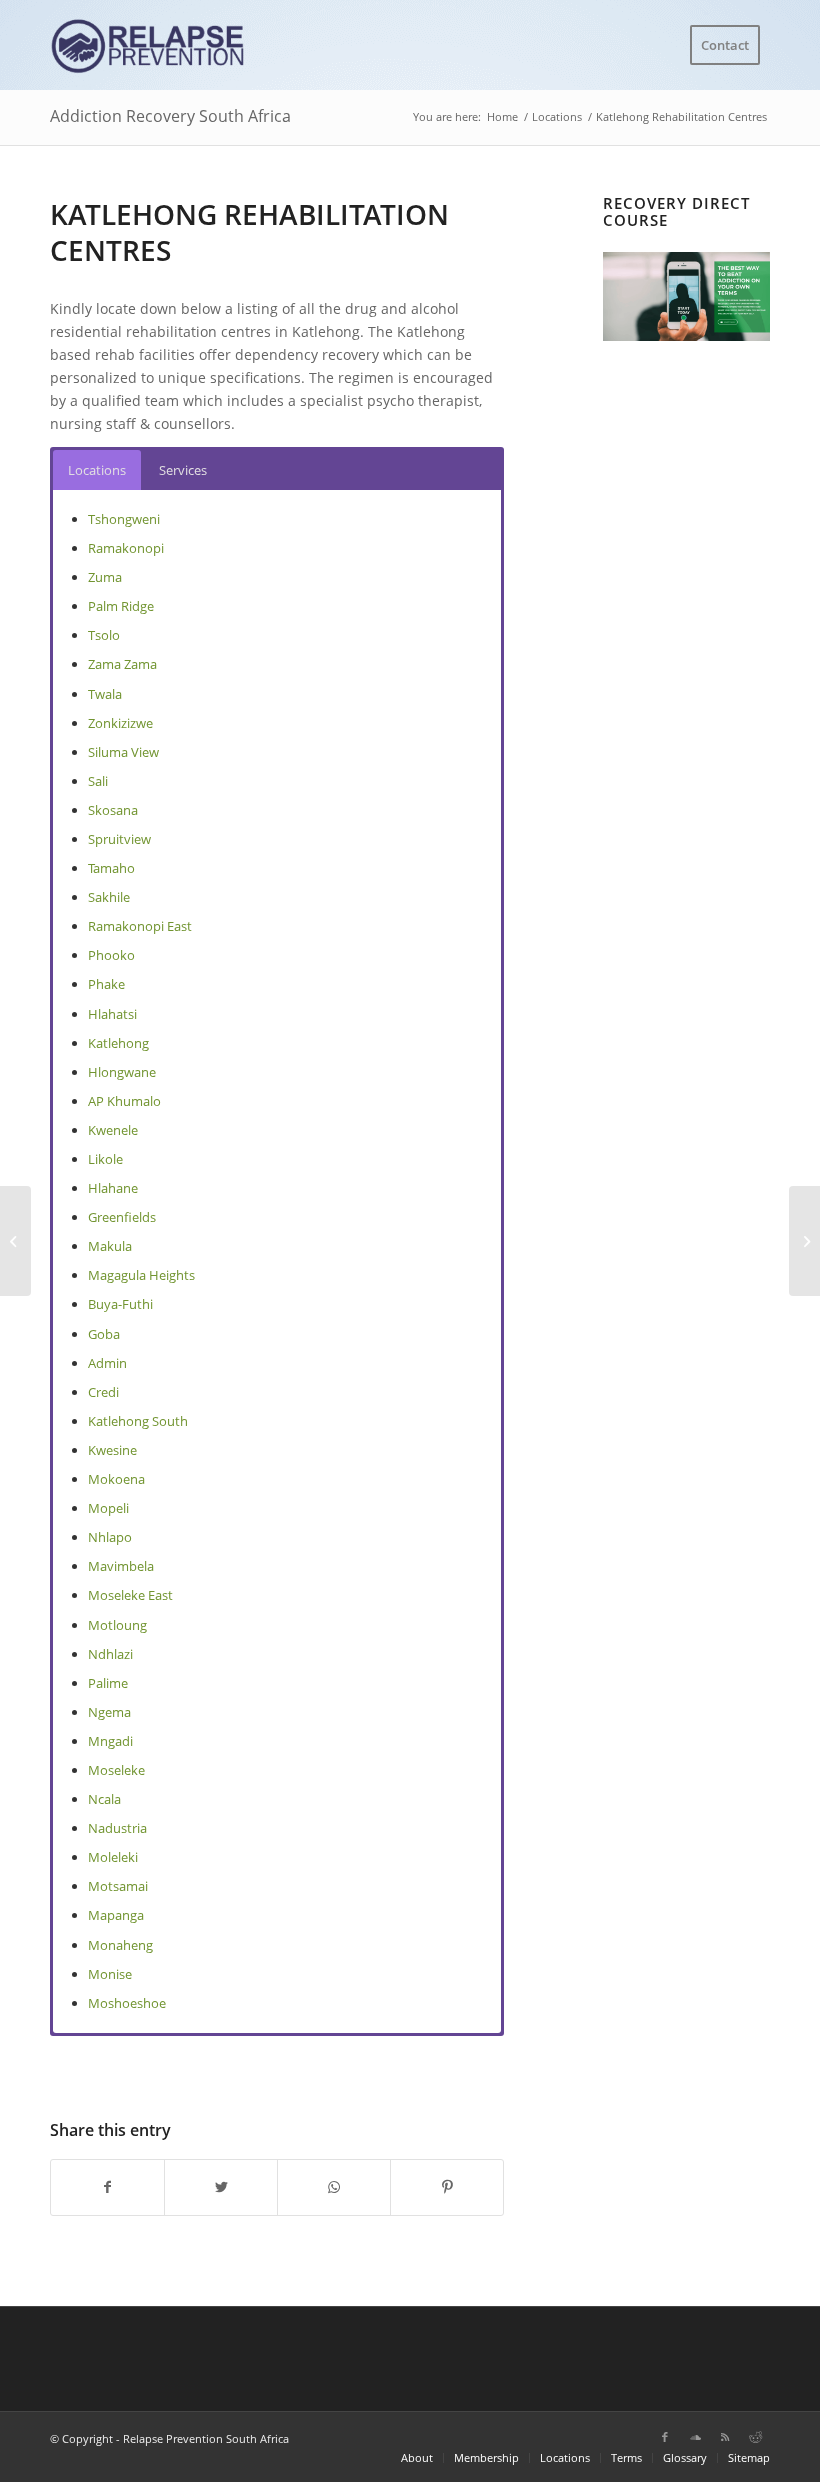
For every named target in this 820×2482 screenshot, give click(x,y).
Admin (107, 1363)
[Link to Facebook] (665, 2437)
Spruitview (119, 839)
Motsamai (118, 1886)
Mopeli (108, 1508)
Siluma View (123, 752)
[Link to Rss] (725, 2437)
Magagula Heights (141, 1275)
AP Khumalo (124, 1101)
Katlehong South (138, 1421)
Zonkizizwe (120, 723)
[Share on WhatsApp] (334, 2187)
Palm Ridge (121, 606)
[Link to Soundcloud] (695, 2437)
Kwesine (112, 1450)
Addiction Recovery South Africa (170, 116)
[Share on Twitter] (221, 2187)
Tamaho (111, 868)
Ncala (104, 1799)
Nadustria (117, 1828)
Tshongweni (124, 519)
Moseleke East (130, 1595)
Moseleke (116, 1770)
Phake (106, 984)
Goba (104, 1334)
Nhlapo (110, 1537)
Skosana (113, 810)
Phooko (111, 955)
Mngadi (110, 1741)
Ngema (109, 1712)
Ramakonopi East (140, 926)
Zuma (105, 577)
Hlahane (113, 1188)
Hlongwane (122, 1072)
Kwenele (113, 1130)
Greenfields (122, 1217)
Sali (98, 781)
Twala (105, 694)
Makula (110, 1246)
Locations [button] (97, 470)
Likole (105, 1159)
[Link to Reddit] (755, 2437)
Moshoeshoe (127, 2003)
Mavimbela (121, 1566)
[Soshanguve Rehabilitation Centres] (15, 1241)
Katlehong (118, 1043)
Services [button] (183, 470)
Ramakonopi (126, 548)
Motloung (117, 1625)
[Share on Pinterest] (447, 2187)
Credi (103, 1392)
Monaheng (120, 1945)
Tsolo (104, 635)
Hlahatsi (112, 1014)
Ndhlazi (110, 1654)
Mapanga (116, 1915)
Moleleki (113, 1857)
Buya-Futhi (120, 1304)
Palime (108, 1683)
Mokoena (116, 1479)
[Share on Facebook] (107, 2187)
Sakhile (109, 897)
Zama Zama (122, 664)
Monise (110, 1974)
